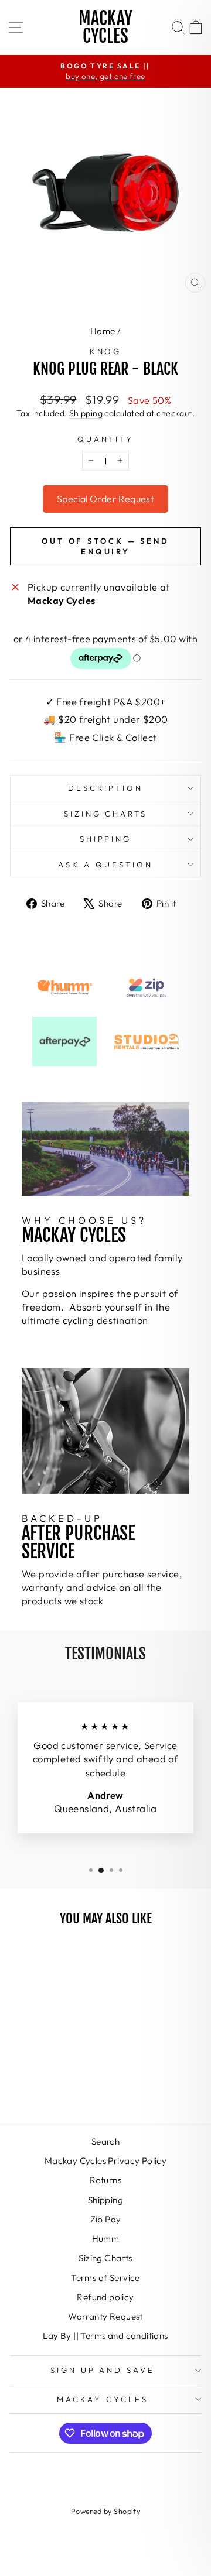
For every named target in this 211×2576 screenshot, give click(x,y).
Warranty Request (105, 2316)
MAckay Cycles (103, 2399)
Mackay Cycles (105, 27)
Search (105, 2141)
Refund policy (105, 2297)
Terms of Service (105, 2278)
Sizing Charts (106, 814)
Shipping (86, 413)
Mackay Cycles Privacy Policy (106, 2161)
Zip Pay (106, 2219)
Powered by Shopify (105, 2511)
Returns (105, 2180)
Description (105, 788)
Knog (106, 351)
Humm (106, 2239)
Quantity (106, 439)
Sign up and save (103, 2370)
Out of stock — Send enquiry (105, 546)
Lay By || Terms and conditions (105, 2336)
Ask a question (105, 865)
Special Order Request (105, 499)
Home (103, 331)
